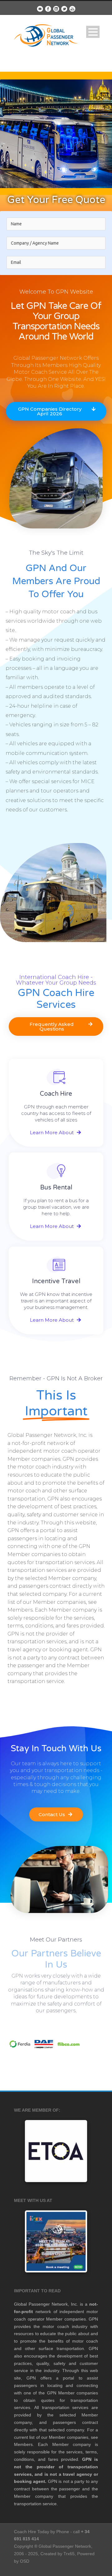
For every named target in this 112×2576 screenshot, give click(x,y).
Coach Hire (56, 1094)
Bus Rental (56, 1188)
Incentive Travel (56, 1281)
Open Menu (93, 32)
